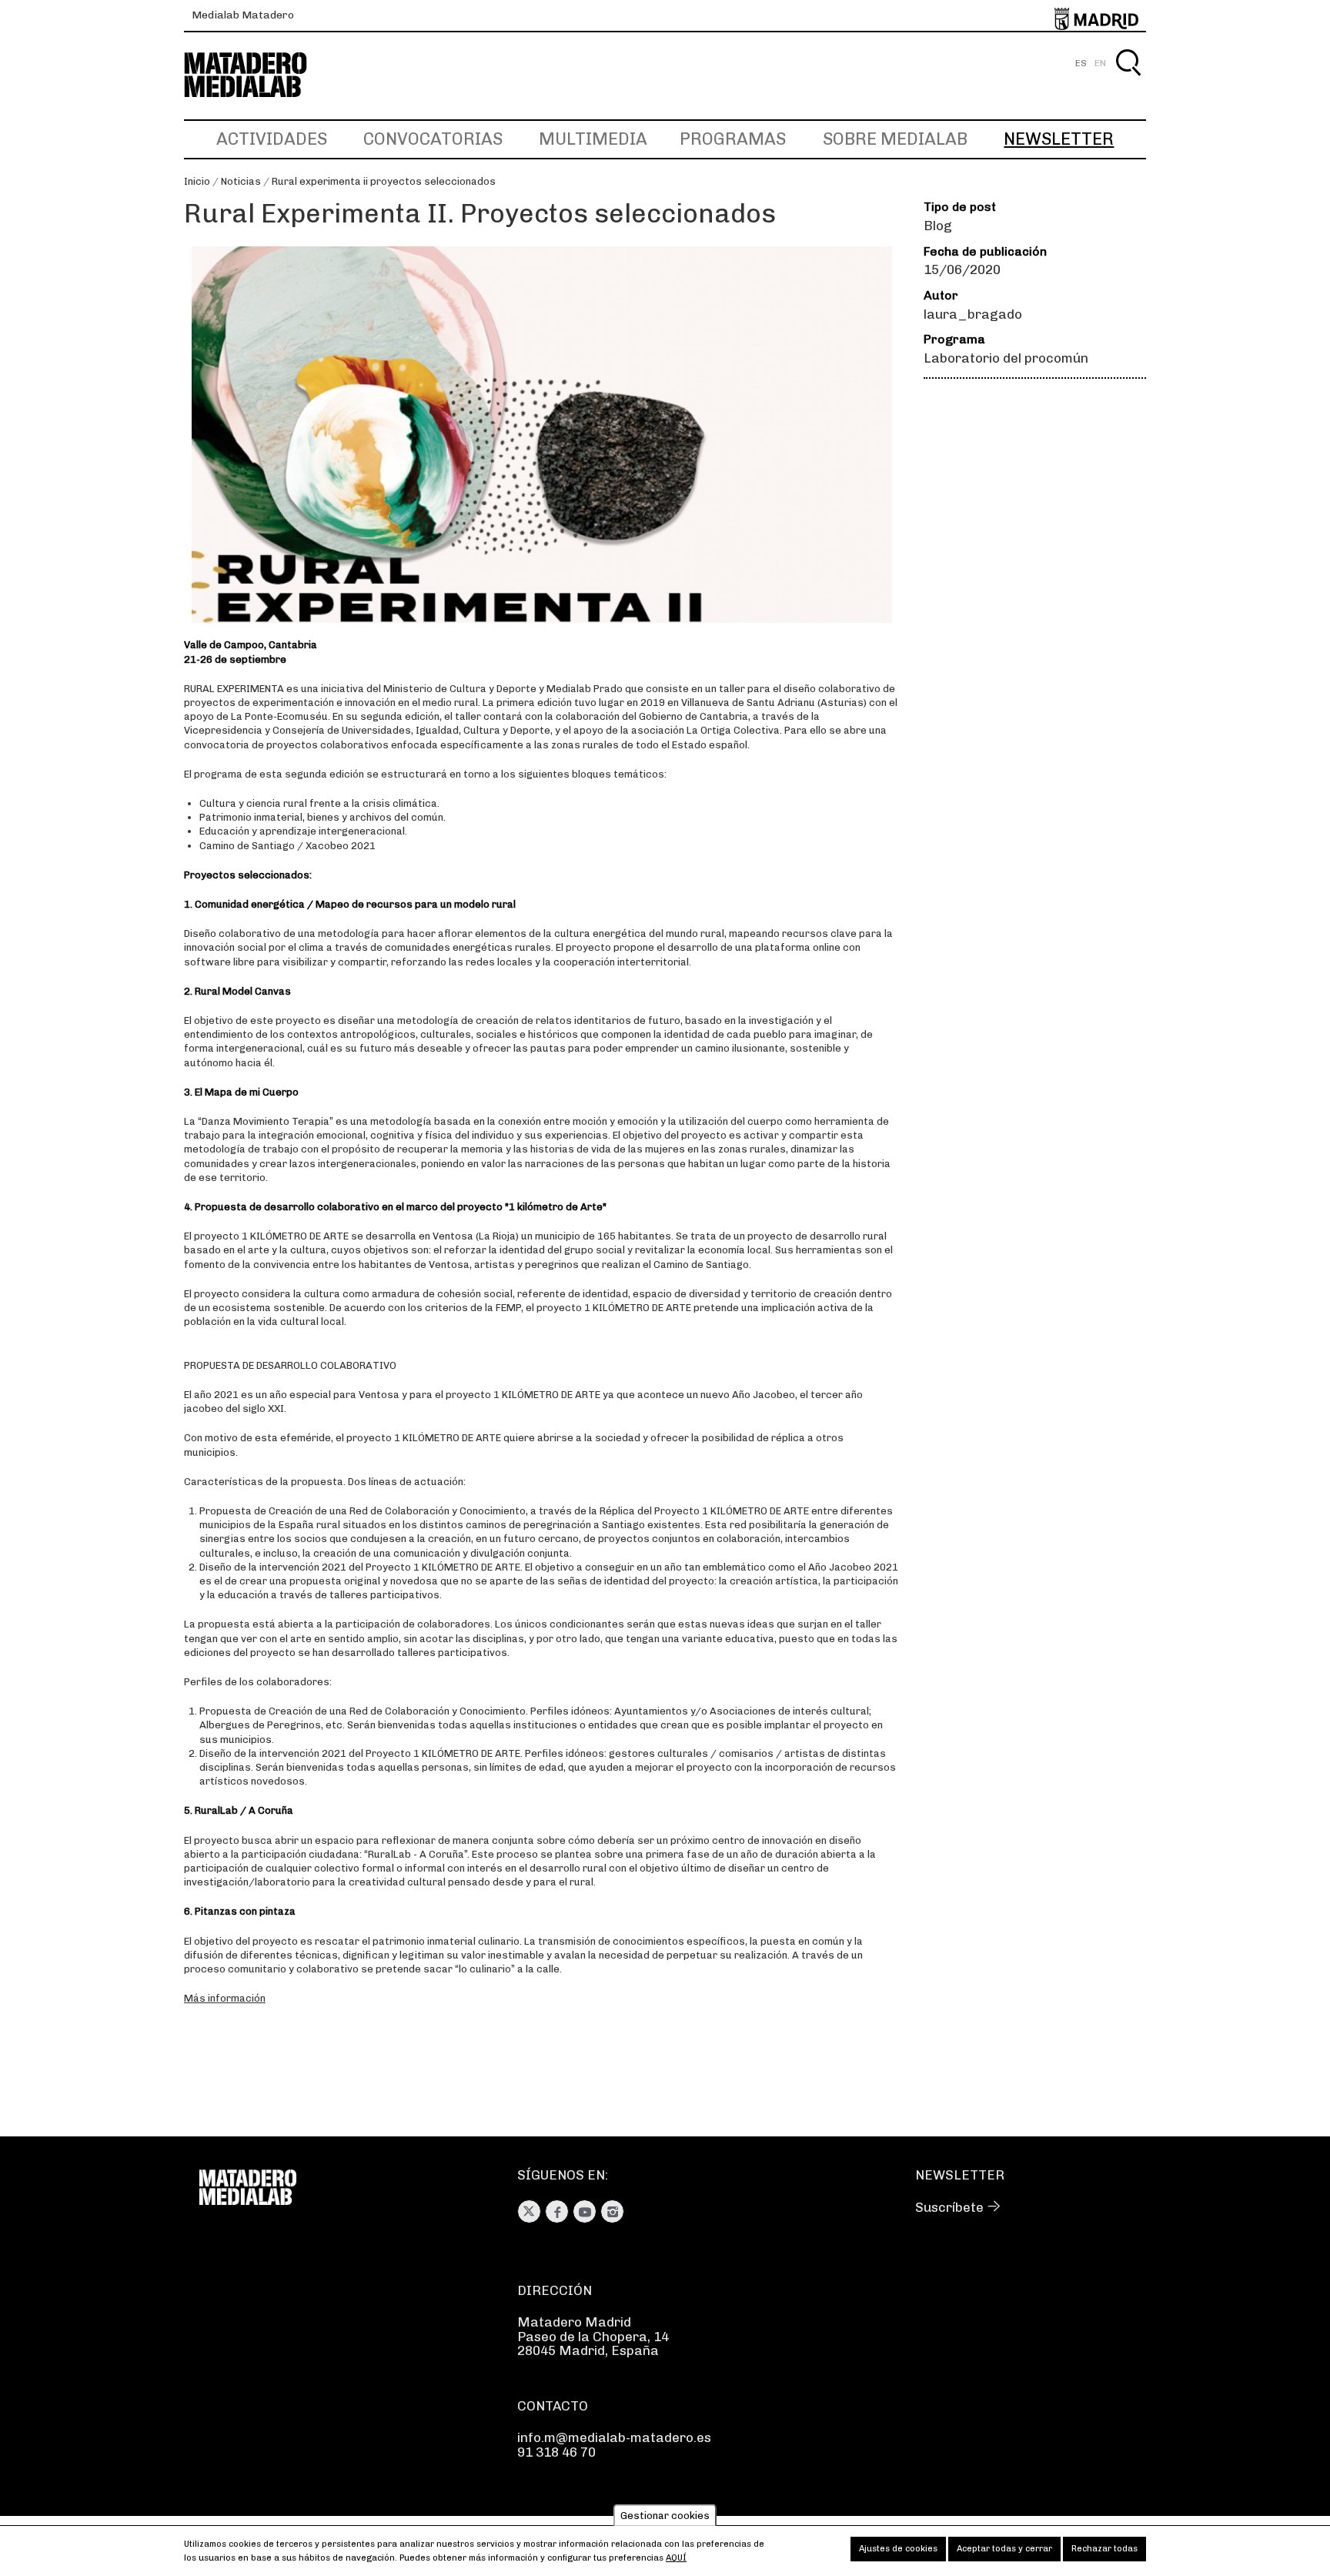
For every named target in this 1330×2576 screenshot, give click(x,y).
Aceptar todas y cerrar (1004, 2549)
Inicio (197, 181)
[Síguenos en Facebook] (557, 2211)
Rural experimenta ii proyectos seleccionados (384, 181)
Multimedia (593, 139)
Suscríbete (949, 2207)
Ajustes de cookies (898, 2549)
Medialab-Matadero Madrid (259, 75)
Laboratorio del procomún (1006, 358)
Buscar (1128, 80)
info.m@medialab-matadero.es (614, 2437)
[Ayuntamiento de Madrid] (1096, 16)
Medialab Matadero (243, 15)
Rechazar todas (1104, 2549)
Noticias (241, 181)
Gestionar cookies (665, 2516)
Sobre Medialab (895, 139)
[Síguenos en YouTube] (585, 2211)
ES (1081, 63)
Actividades (272, 139)
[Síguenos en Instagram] (612, 2211)
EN (1100, 63)
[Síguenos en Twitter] (529, 2211)
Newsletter (1059, 139)
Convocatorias (433, 139)
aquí (676, 2558)
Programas (733, 139)
